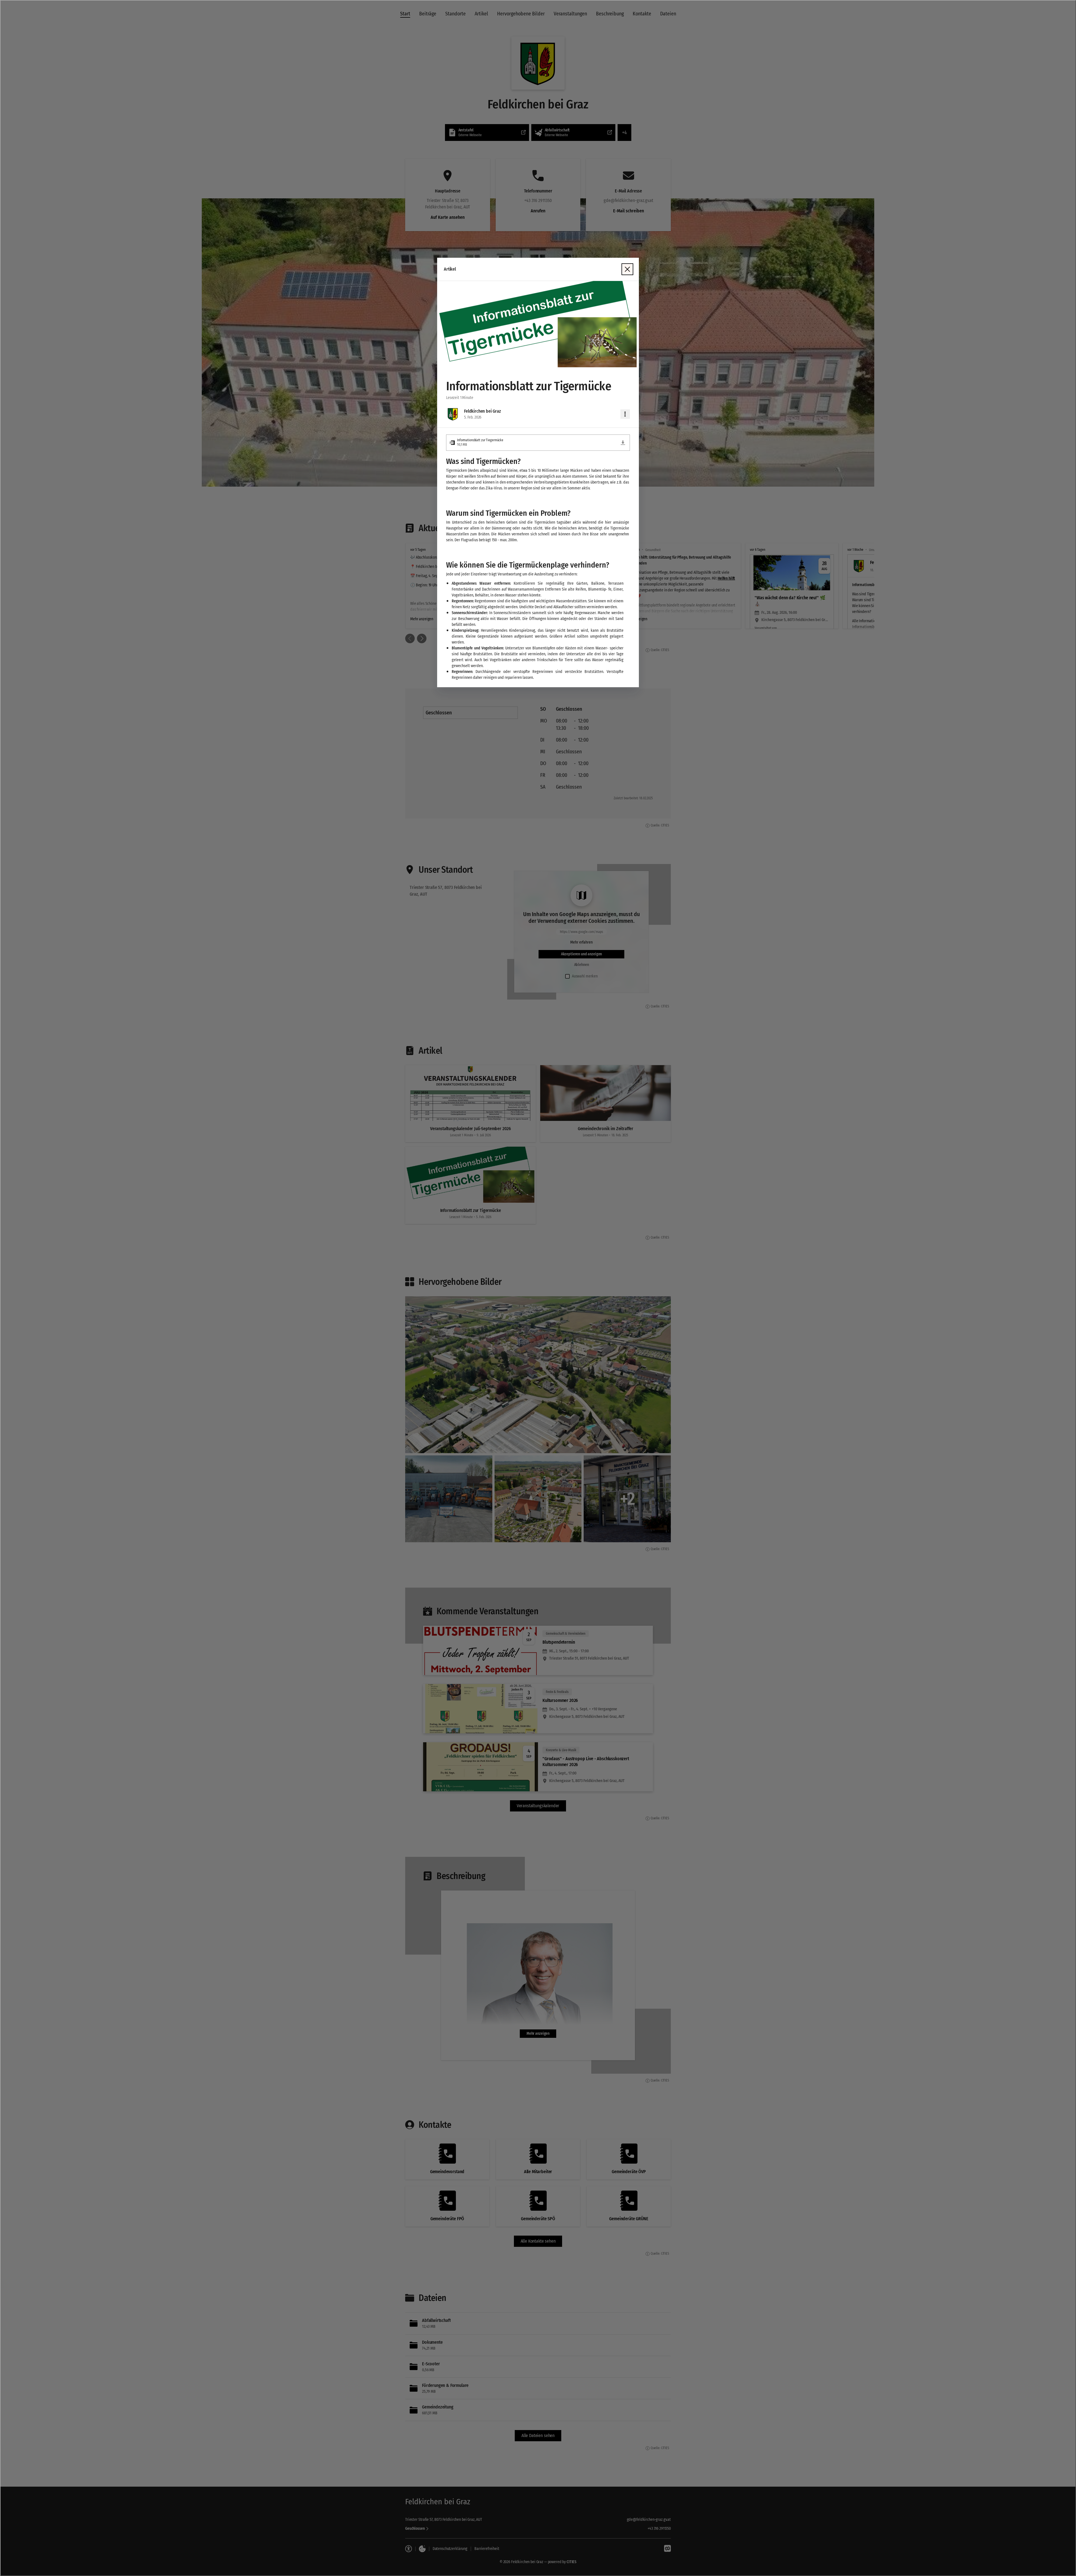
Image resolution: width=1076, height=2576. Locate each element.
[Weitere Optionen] (625, 414)
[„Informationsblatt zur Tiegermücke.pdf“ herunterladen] (623, 443)
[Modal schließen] (538, 1288)
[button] (538, 324)
